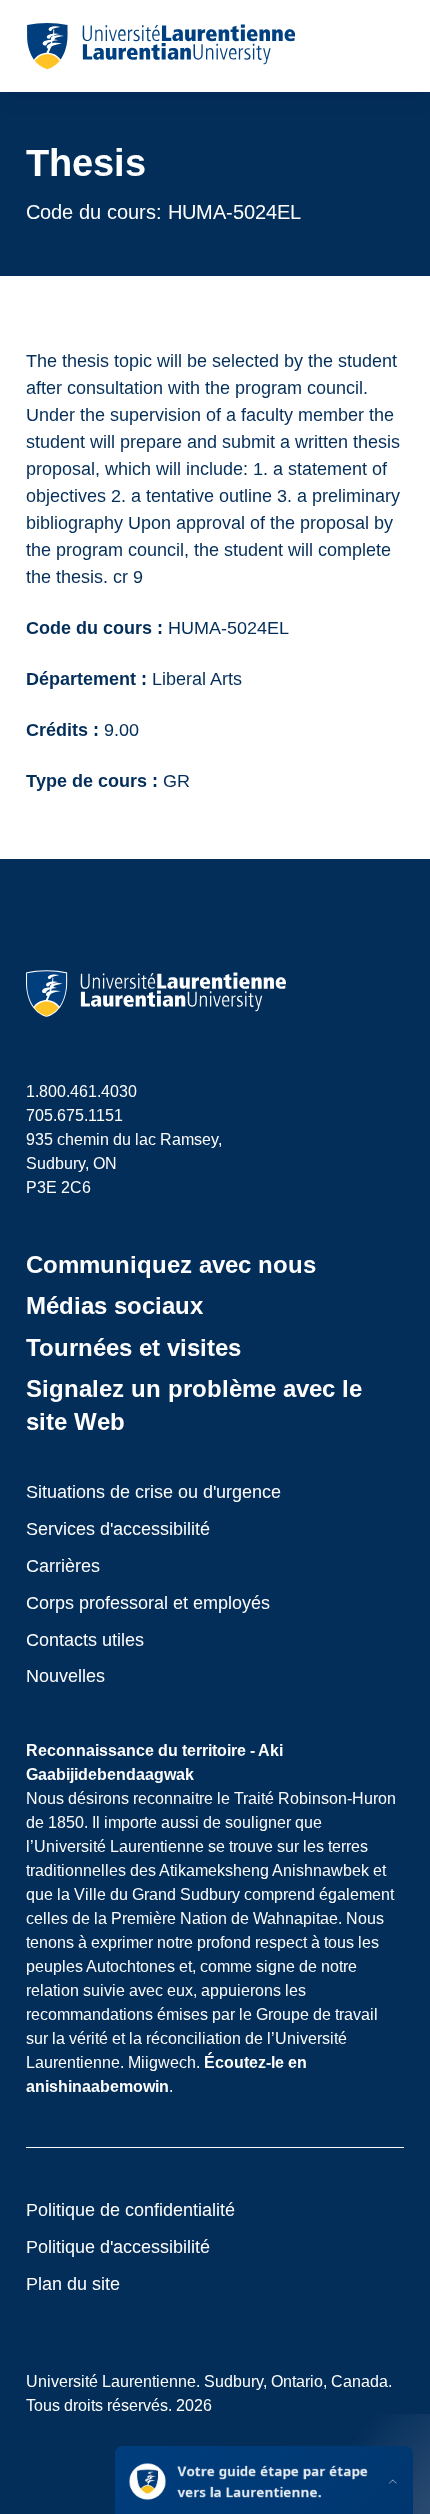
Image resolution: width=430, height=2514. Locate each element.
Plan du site (73, 2284)
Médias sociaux (114, 1305)
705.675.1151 (74, 1115)
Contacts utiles (85, 1640)
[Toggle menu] (387, 46)
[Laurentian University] (160, 46)
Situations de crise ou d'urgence (153, 1492)
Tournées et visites (133, 1347)
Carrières (63, 1566)
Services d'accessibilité (118, 1529)
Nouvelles (65, 1676)
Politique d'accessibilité (118, 2247)
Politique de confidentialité (130, 2210)
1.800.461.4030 (81, 1091)
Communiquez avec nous (171, 1264)
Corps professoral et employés (148, 1603)
